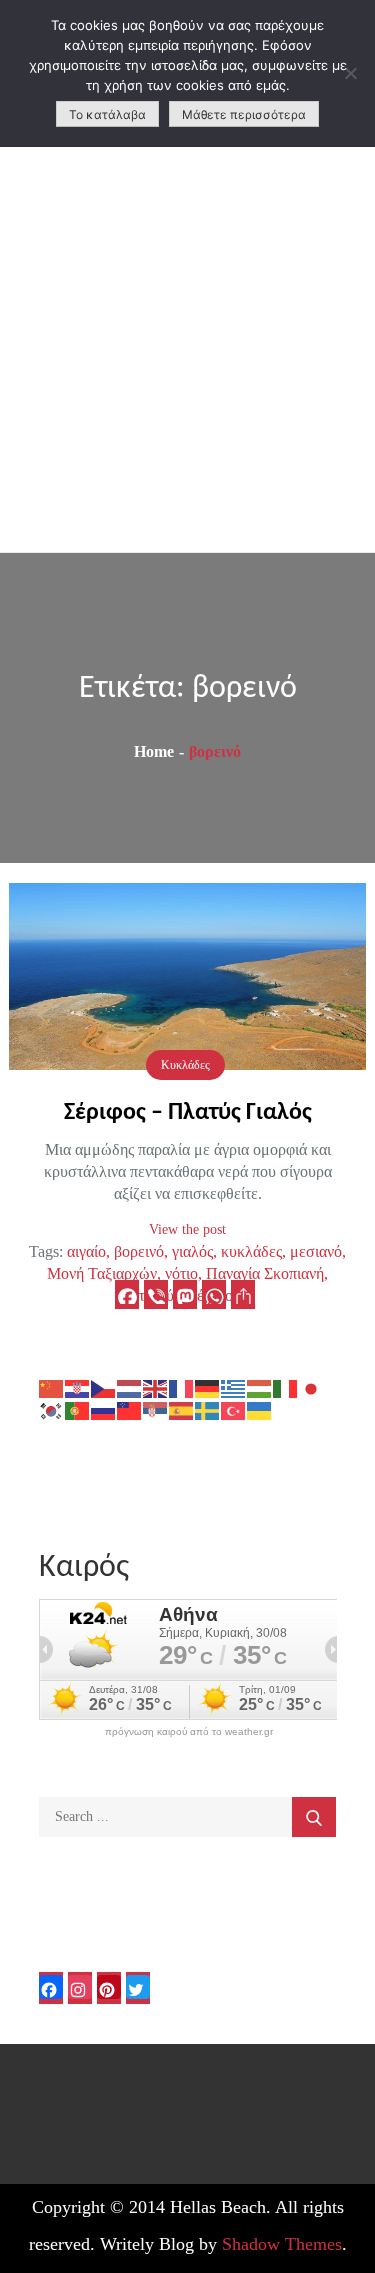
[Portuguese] (78, 1409)
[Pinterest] (109, 1988)
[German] (208, 1387)
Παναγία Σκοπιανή (265, 1273)
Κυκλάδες (185, 1065)
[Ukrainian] (260, 1409)
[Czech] (104, 1387)
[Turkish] (234, 1409)
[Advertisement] (187, 354)
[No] (350, 73)
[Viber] (156, 1294)
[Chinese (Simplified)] (52, 1387)
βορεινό (139, 1251)
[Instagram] (80, 1988)
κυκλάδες (251, 1251)
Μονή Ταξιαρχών (102, 1273)
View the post (187, 1229)
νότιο (181, 1273)
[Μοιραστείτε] (243, 1294)
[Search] (314, 1817)
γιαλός (192, 1251)
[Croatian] (78, 1387)
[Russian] (104, 1409)
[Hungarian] (260, 1387)
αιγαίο (86, 1251)
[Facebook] (127, 1294)
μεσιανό (316, 1251)
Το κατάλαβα (107, 114)
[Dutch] (130, 1387)
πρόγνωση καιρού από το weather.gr (189, 1732)
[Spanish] (182, 1409)
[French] (182, 1387)
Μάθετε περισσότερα (244, 114)
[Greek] (234, 1387)
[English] (156, 1387)
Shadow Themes (282, 2244)
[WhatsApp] (214, 1294)
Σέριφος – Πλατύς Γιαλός (188, 1113)
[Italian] (286, 1387)
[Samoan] (130, 1409)
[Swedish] (208, 1409)
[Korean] (52, 1409)
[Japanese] (312, 1387)
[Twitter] (138, 1988)
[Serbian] (156, 1409)
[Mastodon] (185, 1294)
